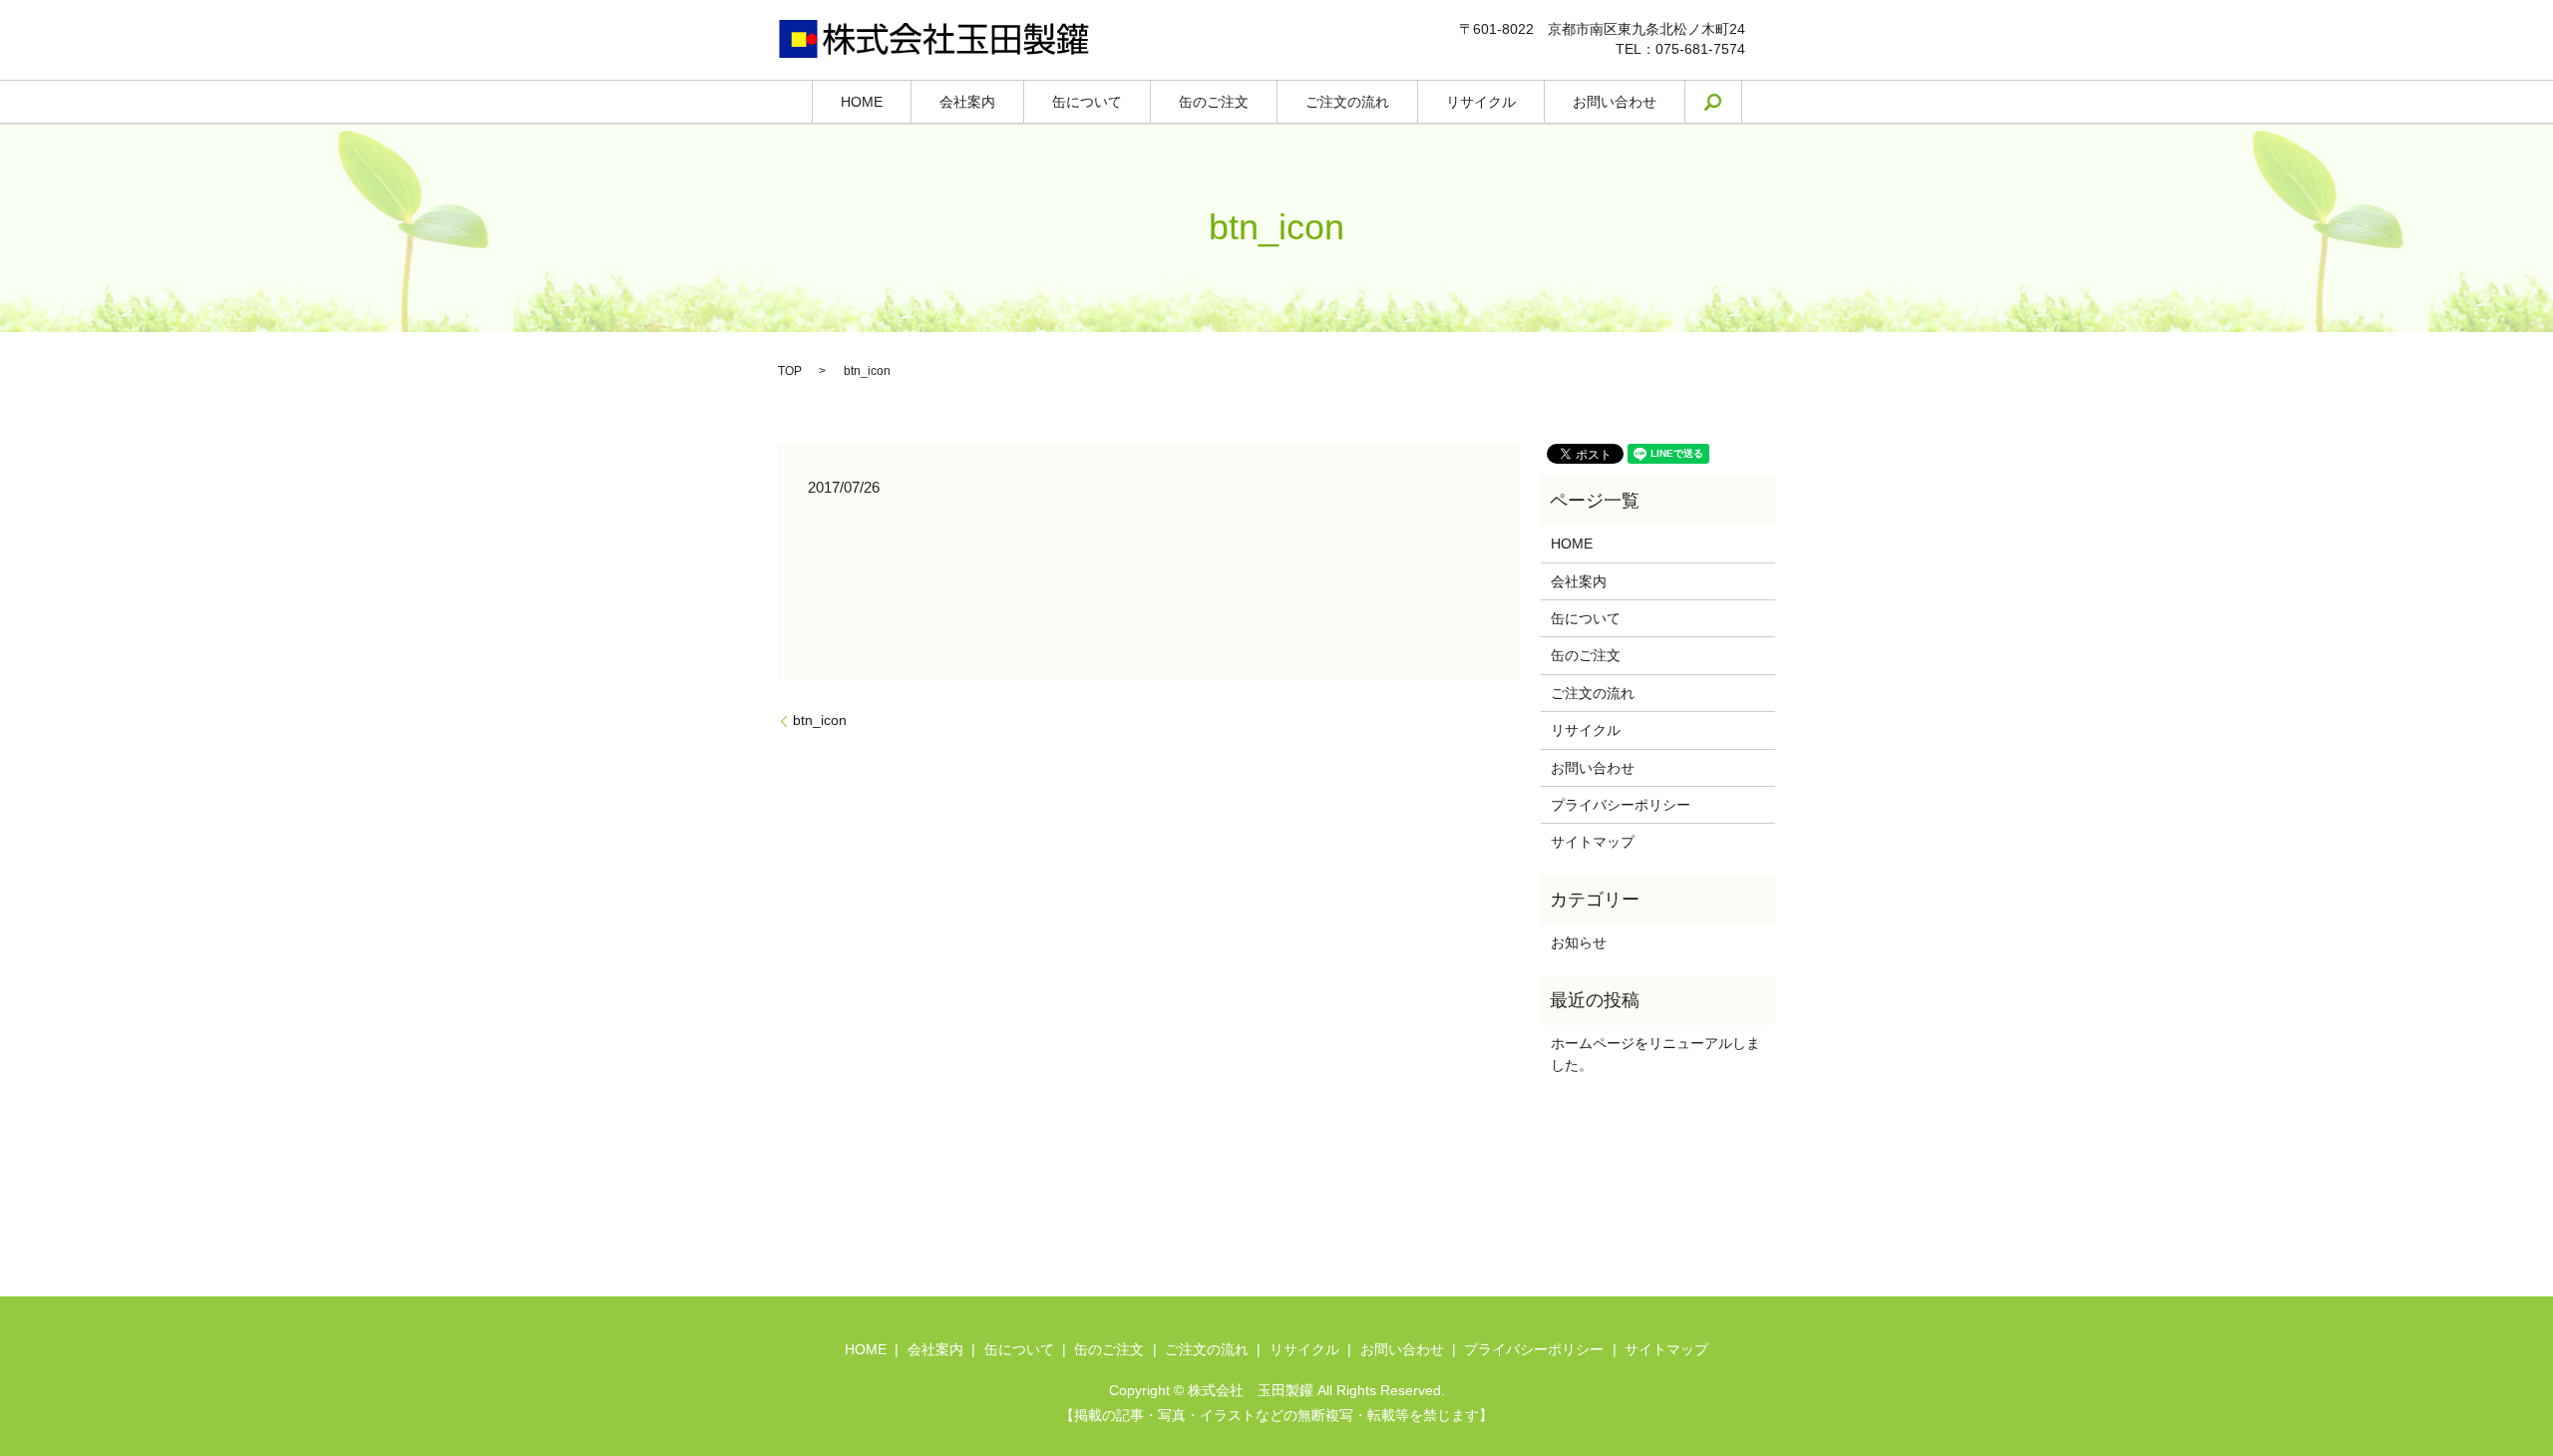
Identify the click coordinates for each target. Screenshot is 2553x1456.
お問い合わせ (1615, 102)
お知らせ (1579, 942)
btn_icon (820, 720)
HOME (862, 102)
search (1728, 102)
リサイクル (1481, 102)
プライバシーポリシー (1621, 805)
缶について (1087, 102)
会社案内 (967, 102)
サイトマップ (1593, 842)
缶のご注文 (1214, 102)
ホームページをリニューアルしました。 (1655, 1054)
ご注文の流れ (1347, 102)
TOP (790, 371)
